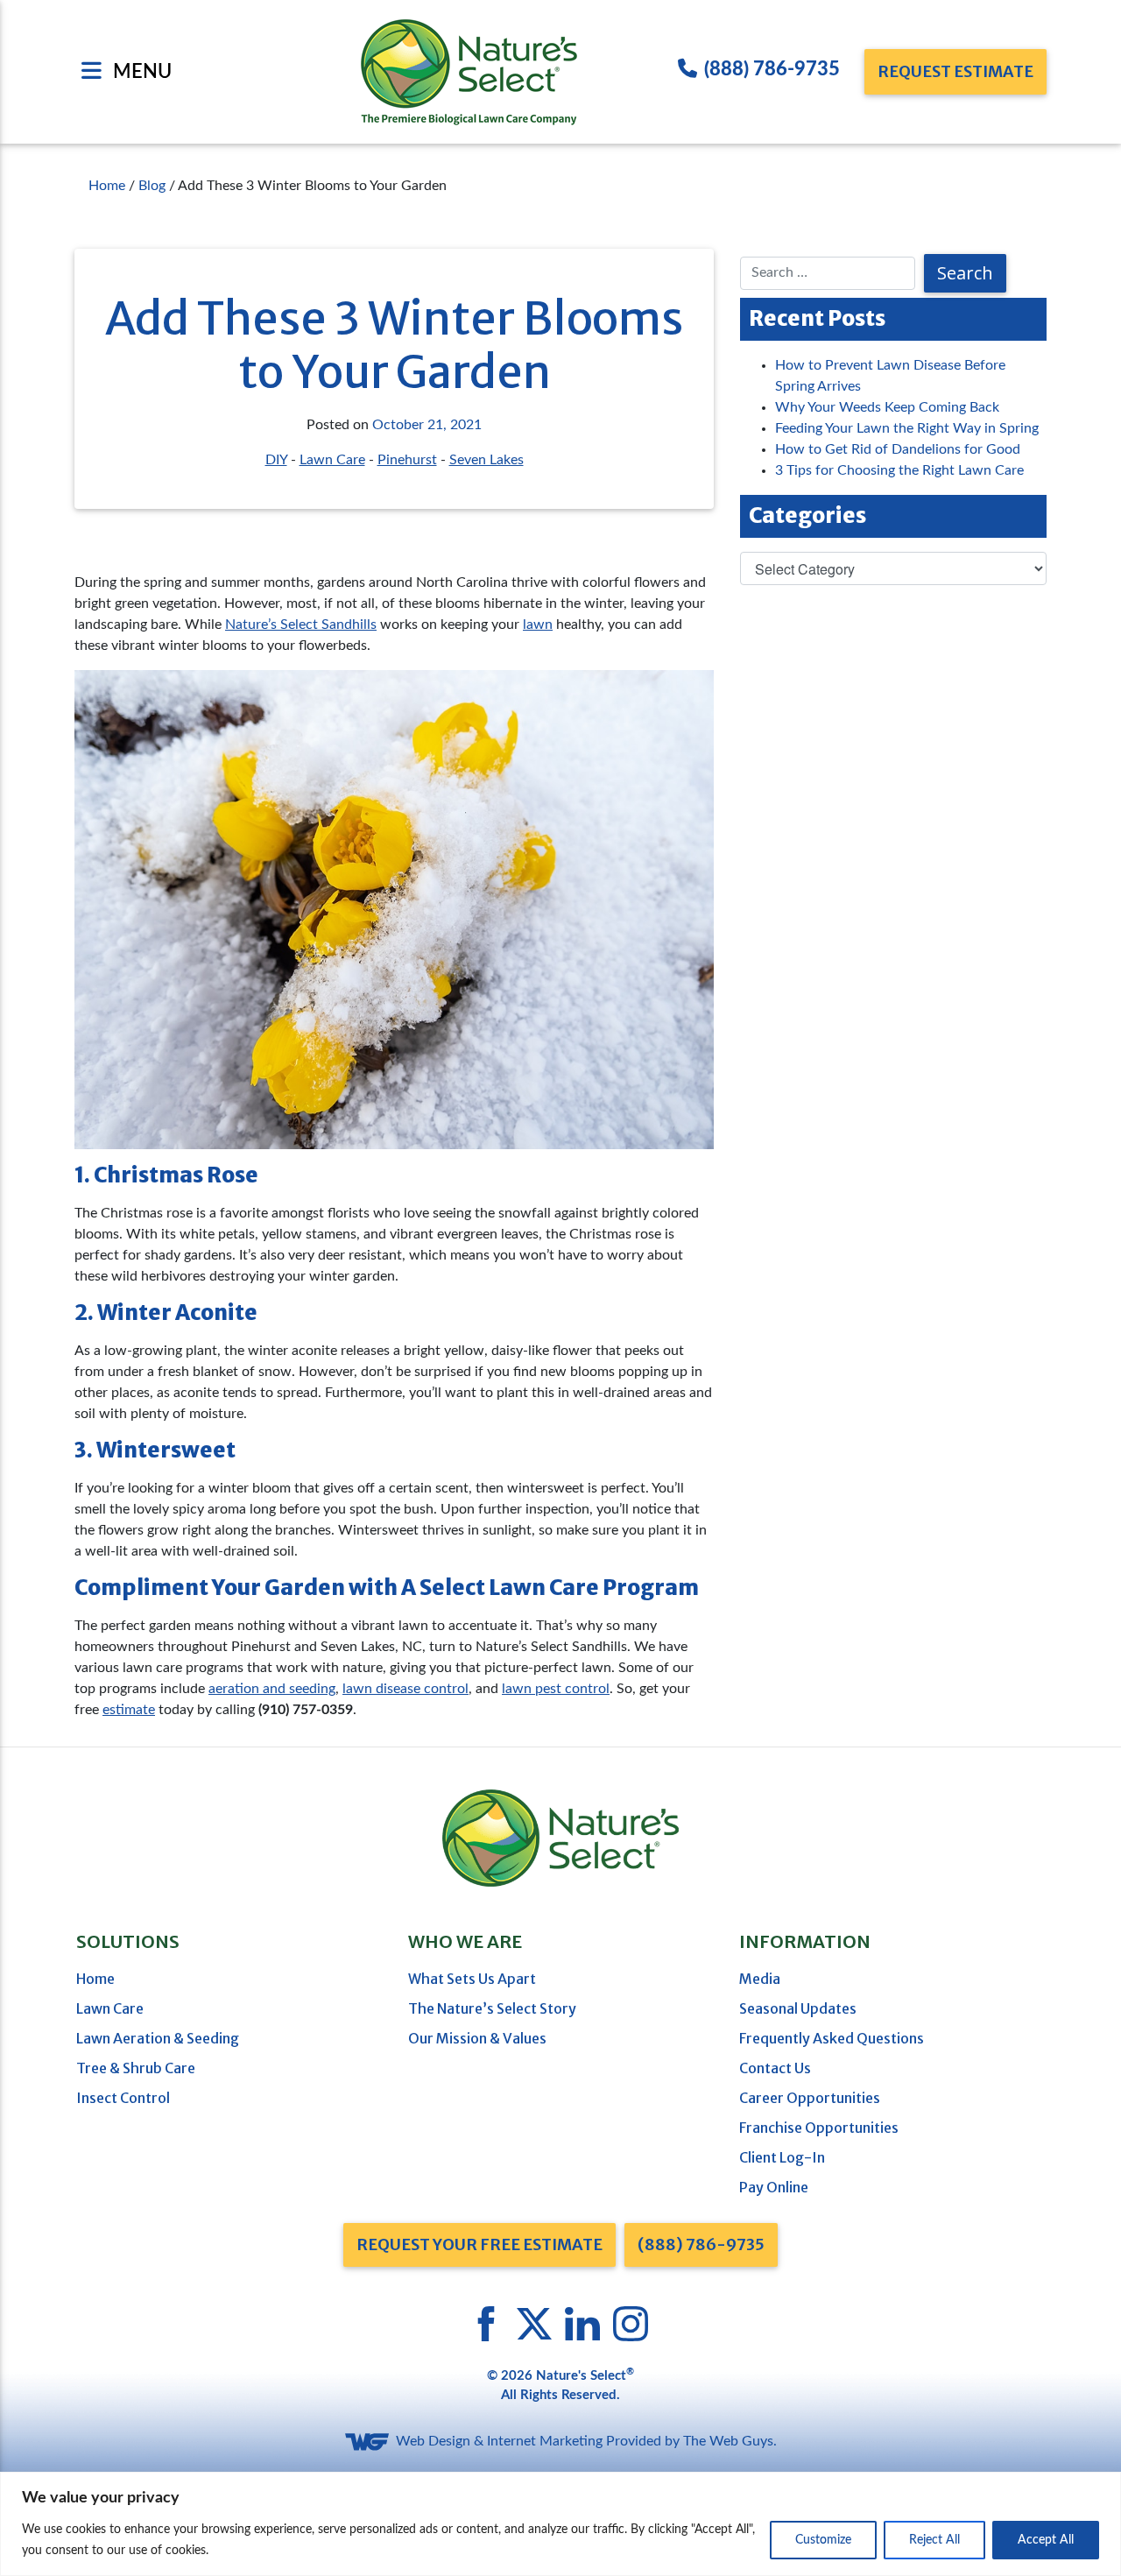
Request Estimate (955, 71)
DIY (276, 460)
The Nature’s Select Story (492, 2008)
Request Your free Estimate (479, 2244)
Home (95, 1979)
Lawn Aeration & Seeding (158, 2038)
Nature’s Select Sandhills (301, 625)
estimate (129, 1710)
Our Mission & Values (477, 2038)
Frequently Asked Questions (832, 2038)
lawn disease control (405, 1689)
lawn (538, 625)
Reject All (934, 2540)
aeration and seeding (272, 1689)
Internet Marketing (545, 2441)
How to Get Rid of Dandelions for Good (898, 449)
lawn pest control (556, 1689)
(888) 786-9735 (772, 69)
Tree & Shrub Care (136, 2068)
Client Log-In (782, 2157)
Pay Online (774, 2187)
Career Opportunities (810, 2098)
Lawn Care (332, 460)
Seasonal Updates (798, 2008)
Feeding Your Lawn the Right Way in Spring (907, 428)
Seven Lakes (486, 460)
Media (760, 1979)
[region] (560, 2524)
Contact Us (775, 2068)
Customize (823, 2540)
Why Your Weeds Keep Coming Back (887, 407)
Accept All (1046, 2540)
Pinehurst (407, 460)
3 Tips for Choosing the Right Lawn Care (899, 470)
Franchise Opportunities (819, 2128)
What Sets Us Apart (472, 1979)
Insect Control (123, 2098)
